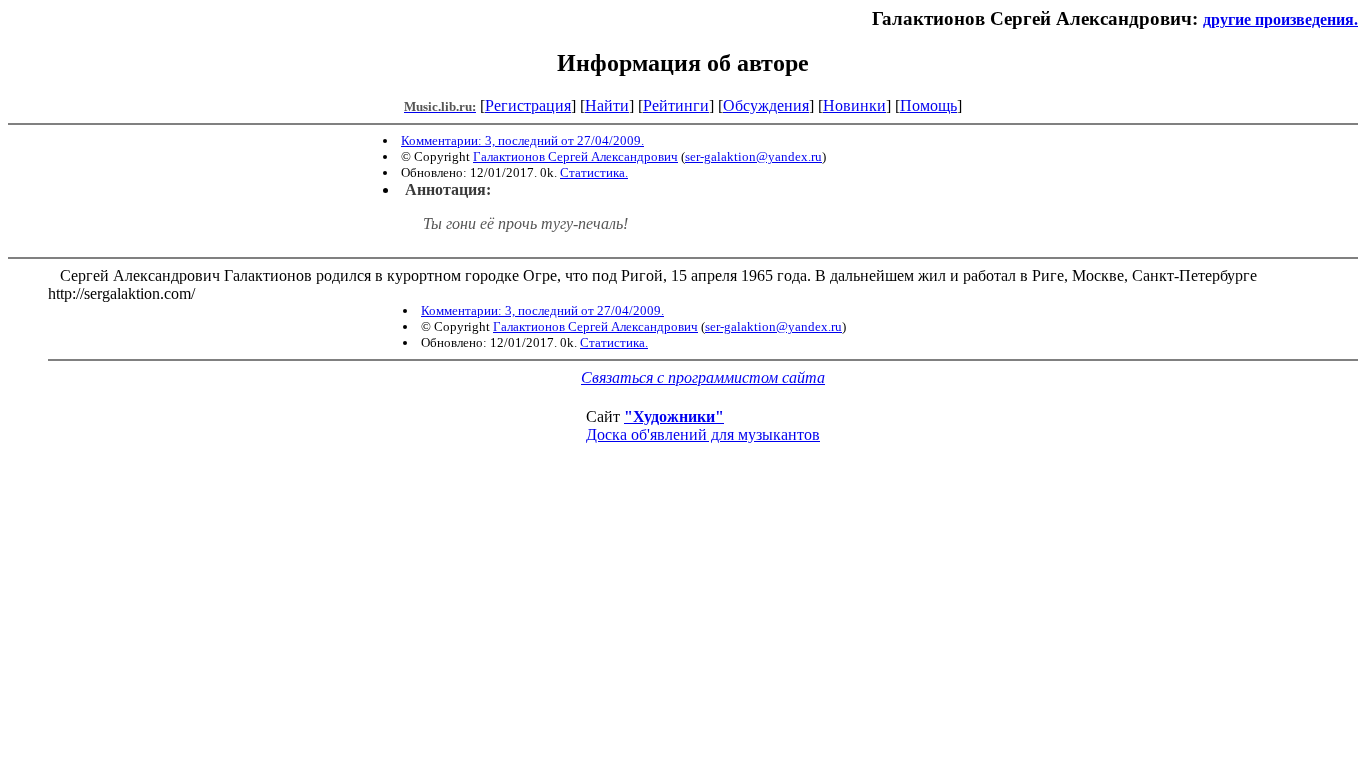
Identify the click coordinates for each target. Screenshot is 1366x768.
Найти (607, 105)
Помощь (928, 105)
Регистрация (528, 105)
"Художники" (674, 416)
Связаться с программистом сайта (703, 377)
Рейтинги (676, 105)
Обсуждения (766, 105)
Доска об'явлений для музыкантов (703, 434)
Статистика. (594, 172)
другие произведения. (1280, 19)
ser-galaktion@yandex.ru (753, 156)
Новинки (854, 105)
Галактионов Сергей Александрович (575, 156)
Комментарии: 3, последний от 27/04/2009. (522, 140)
